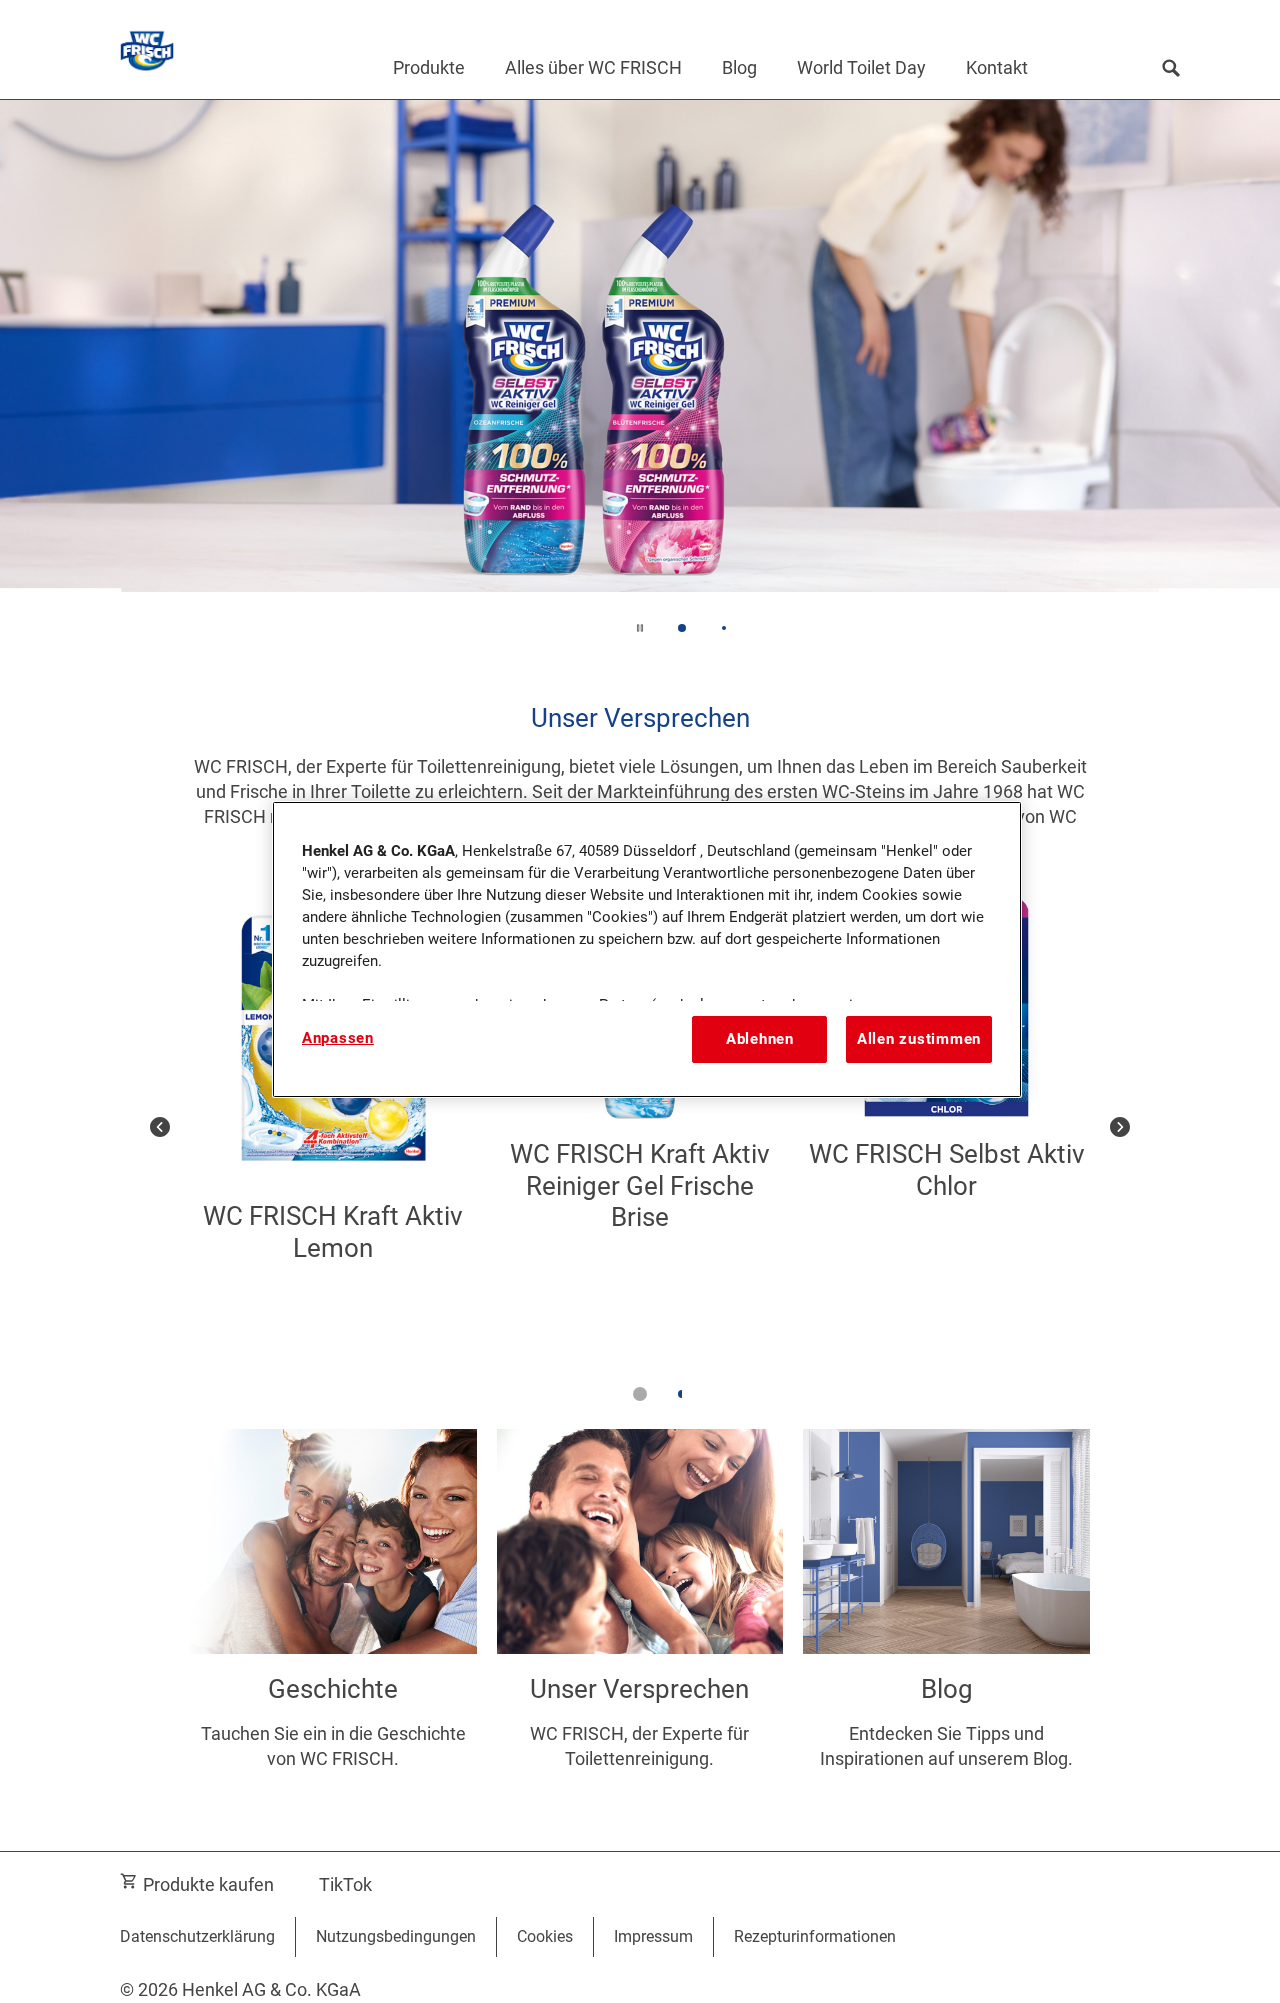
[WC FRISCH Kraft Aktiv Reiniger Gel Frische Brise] (640, 1127)
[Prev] (160, 1127)
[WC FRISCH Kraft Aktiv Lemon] (333, 1127)
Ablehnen (760, 1039)
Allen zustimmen (919, 1039)
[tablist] (640, 1394)
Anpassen (338, 1038)
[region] (647, 949)
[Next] (1120, 1127)
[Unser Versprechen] (640, 1620)
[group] (640, 381)
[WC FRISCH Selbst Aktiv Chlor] (946, 1127)
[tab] (682, 628)
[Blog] (946, 1620)
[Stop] (640, 628)
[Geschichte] (333, 1620)
